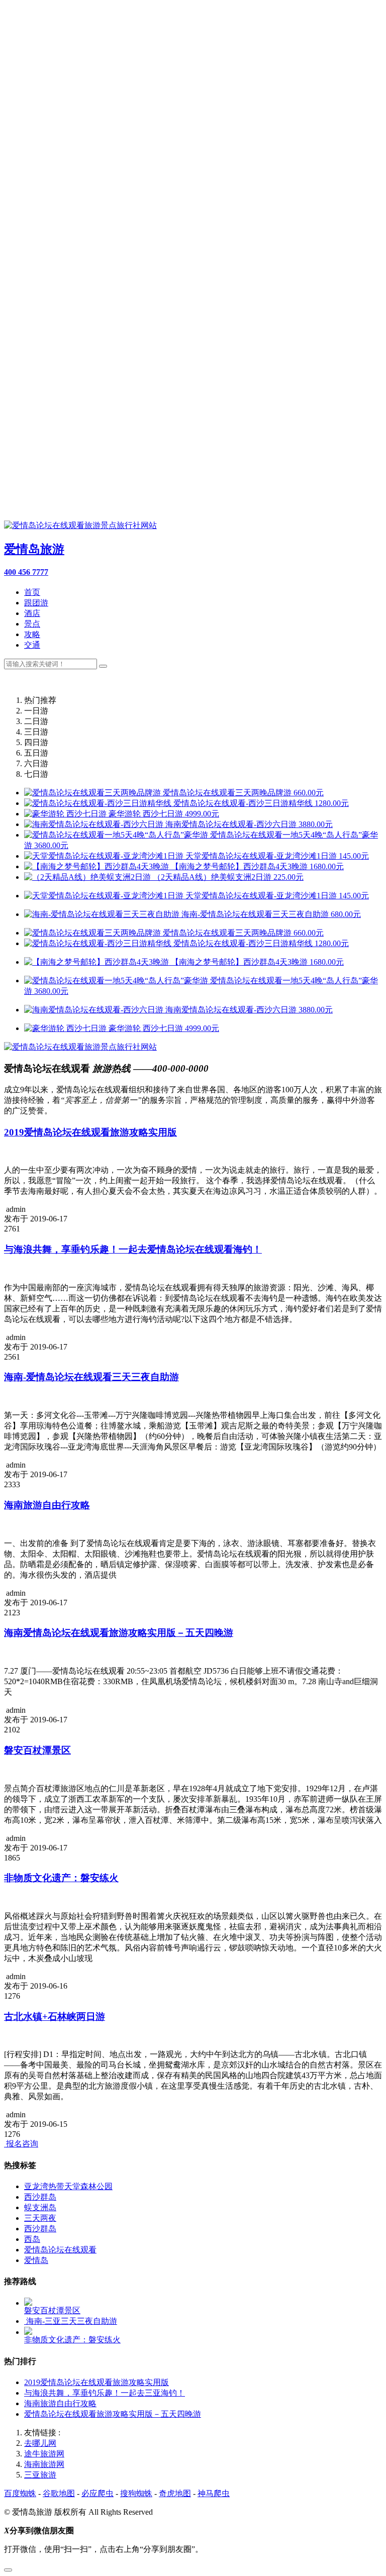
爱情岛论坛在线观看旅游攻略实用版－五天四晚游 (113, 2414)
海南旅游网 (44, 2464)
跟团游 (36, 603)
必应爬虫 (98, 2493)
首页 (32, 592)
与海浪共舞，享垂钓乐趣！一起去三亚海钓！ (105, 2393)
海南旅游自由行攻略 (60, 2403)
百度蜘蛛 (20, 2493)
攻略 (32, 634)
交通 (32, 645)
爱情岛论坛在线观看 (60, 2250)
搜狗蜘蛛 (136, 2493)
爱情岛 (36, 2260)
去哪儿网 (40, 2443)
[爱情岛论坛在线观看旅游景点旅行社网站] (80, 1047)
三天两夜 (40, 2218)
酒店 (32, 613)
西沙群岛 (40, 2197)
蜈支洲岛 (40, 2207)
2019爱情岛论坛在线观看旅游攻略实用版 (96, 2382)
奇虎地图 (175, 2493)
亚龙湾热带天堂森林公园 (68, 2186)
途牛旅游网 (44, 2454)
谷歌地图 (59, 2493)
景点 (32, 624)
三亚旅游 (40, 2475)
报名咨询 (21, 2144)
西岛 (32, 2239)
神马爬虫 (214, 2493)
